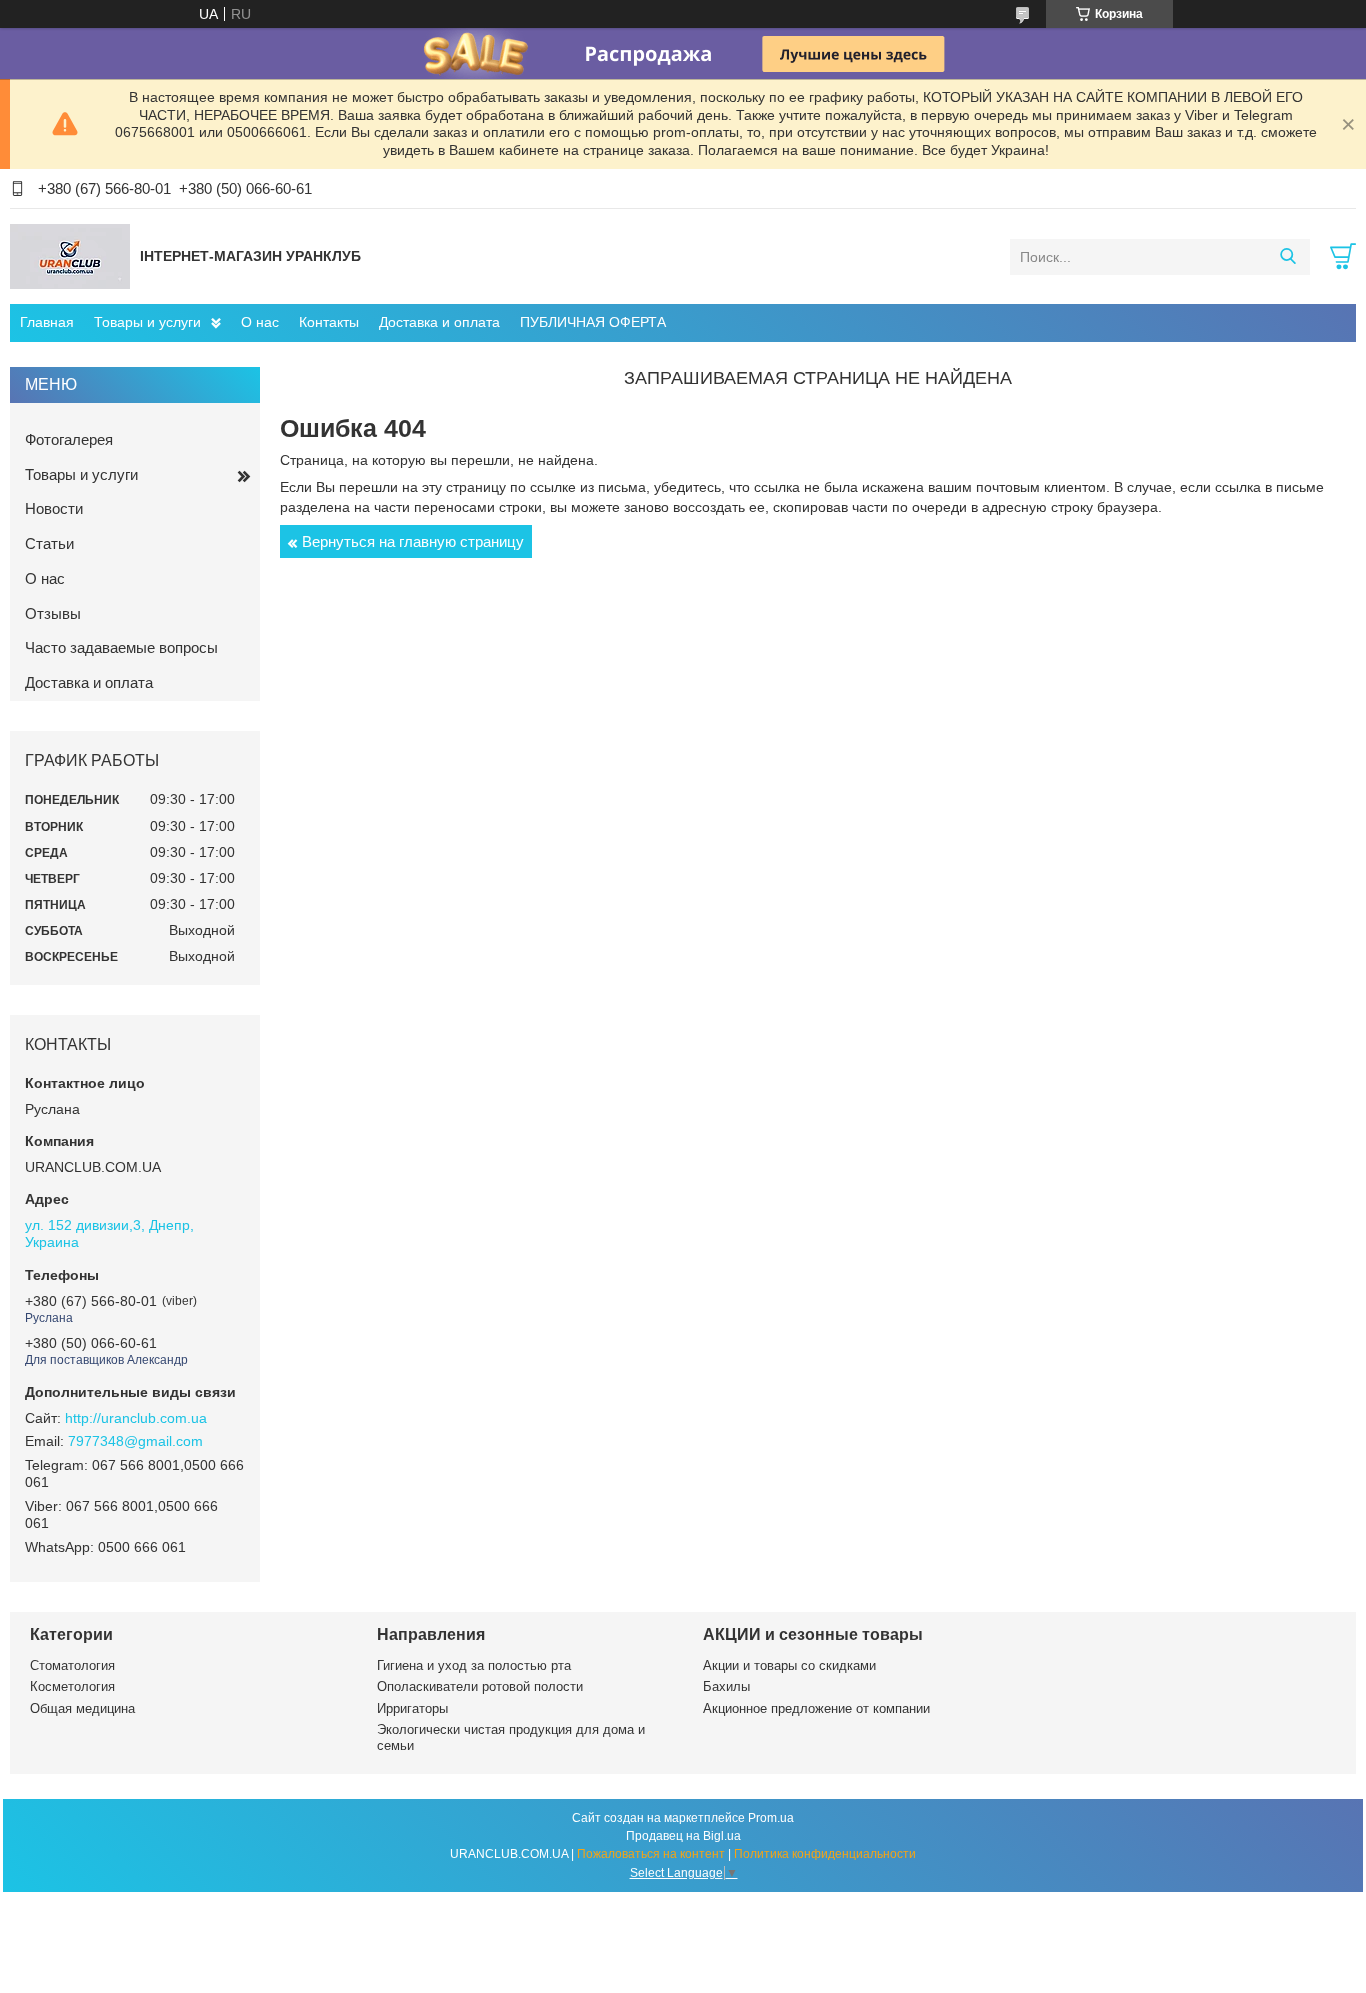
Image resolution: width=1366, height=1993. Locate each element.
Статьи (49, 543)
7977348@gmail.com (135, 1441)
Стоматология (72, 1665)
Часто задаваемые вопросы (121, 647)
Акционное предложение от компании (816, 1708)
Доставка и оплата (439, 322)
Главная (47, 322)
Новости (54, 508)
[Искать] (1287, 257)
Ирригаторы (412, 1708)
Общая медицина (82, 1708)
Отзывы (53, 613)
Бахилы (726, 1686)
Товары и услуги (147, 322)
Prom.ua (771, 1818)
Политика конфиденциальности (825, 1854)
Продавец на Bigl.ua (683, 1836)
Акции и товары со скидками (789, 1665)
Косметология (72, 1686)
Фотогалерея (69, 439)
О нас (260, 322)
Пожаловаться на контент (651, 1854)
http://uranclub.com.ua (136, 1418)
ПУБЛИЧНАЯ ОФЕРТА (593, 322)
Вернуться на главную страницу (413, 541)
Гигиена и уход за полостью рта (474, 1665)
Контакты (329, 322)
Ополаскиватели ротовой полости (480, 1686)
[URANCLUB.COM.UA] (70, 256)
